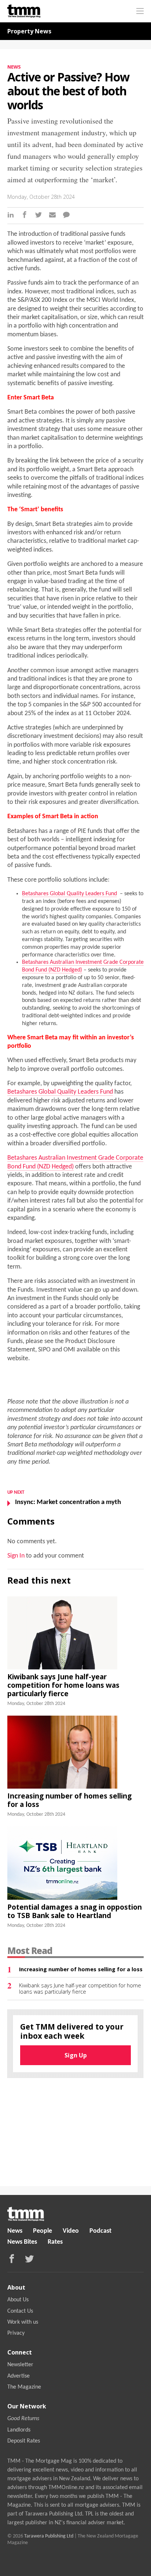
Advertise (19, 2376)
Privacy (16, 2333)
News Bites (22, 2242)
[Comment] (66, 216)
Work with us (23, 2322)
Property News (29, 31)
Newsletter (20, 2365)
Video (71, 2231)
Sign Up (76, 2055)
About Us (18, 2300)
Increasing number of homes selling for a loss (69, 1800)
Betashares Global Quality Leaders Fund (69, 894)
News (14, 67)
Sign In (16, 1556)
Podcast (100, 2231)
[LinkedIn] (11, 216)
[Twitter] (38, 216)
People (43, 2231)
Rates (55, 2242)
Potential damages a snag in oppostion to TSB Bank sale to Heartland (75, 1911)
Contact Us (20, 2311)
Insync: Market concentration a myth (68, 1502)
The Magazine (24, 2387)
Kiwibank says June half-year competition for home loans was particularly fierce (63, 1685)
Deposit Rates (24, 2441)
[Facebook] (25, 216)
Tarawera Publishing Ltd (49, 2536)
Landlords (19, 2430)
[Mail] (52, 216)
